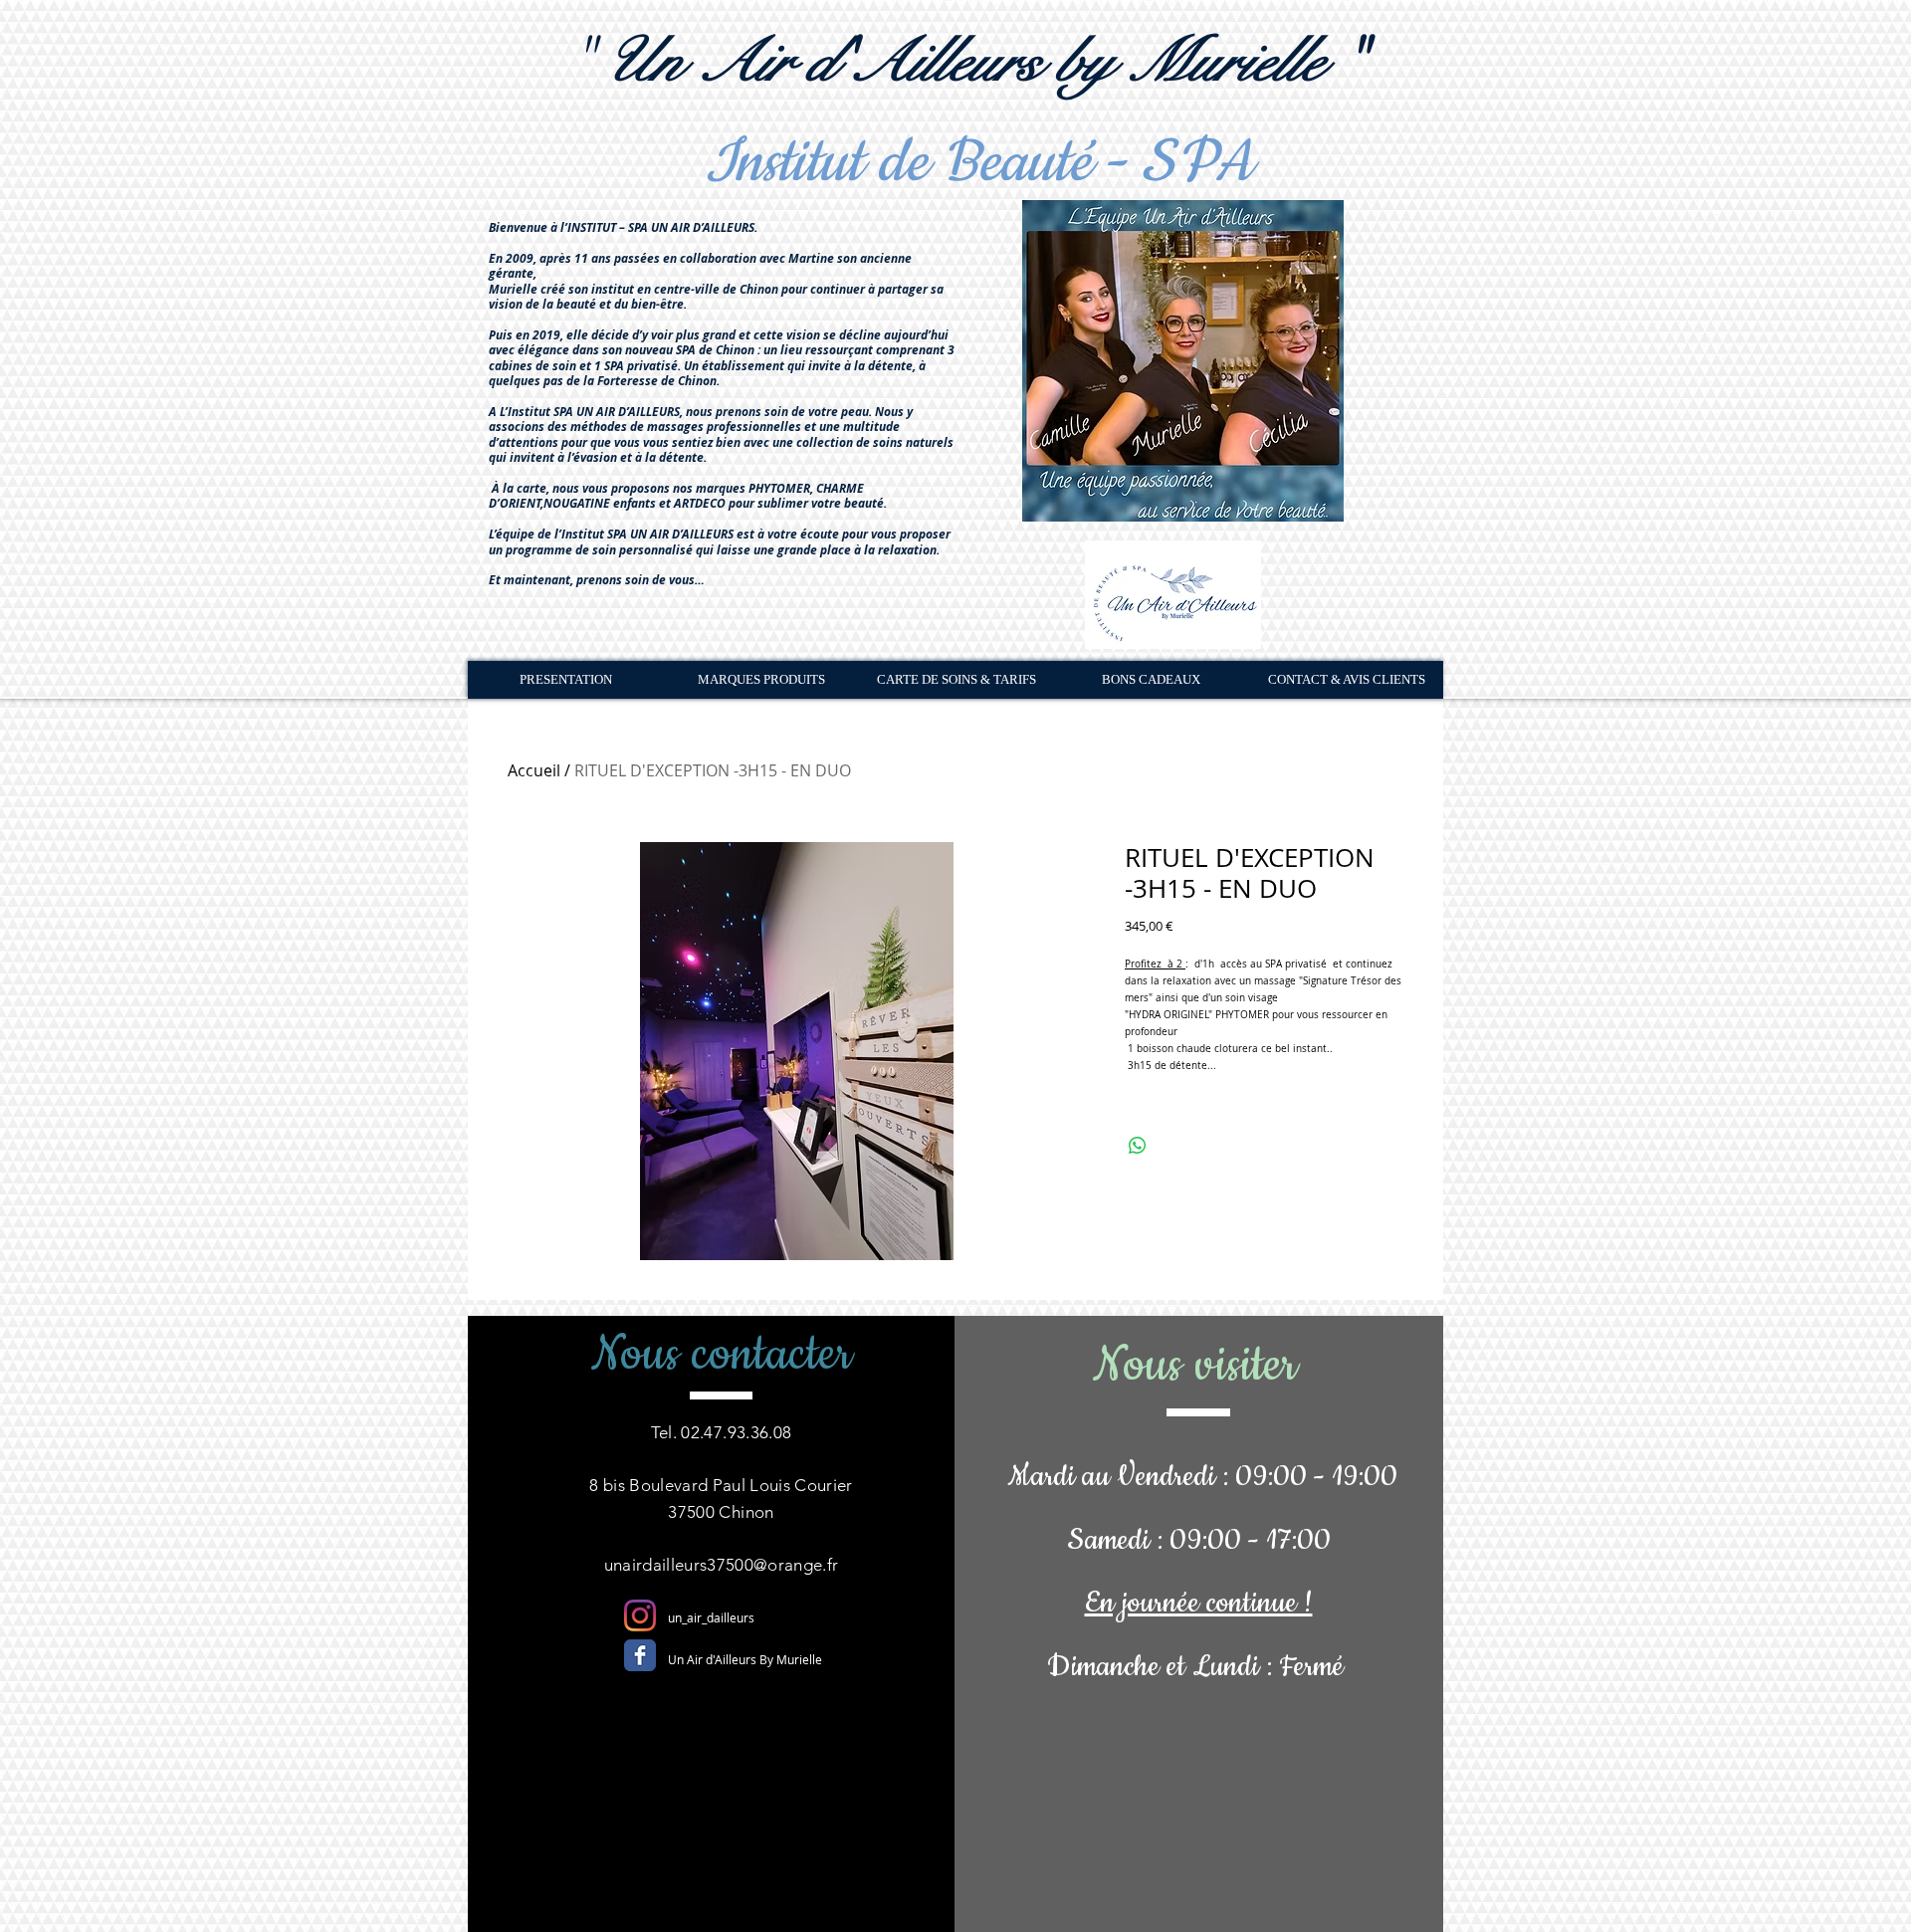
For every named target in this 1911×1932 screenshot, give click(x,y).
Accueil (534, 770)
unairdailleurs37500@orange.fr (722, 1565)
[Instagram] (640, 1615)
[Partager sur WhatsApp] (1138, 1146)
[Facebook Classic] (640, 1655)
